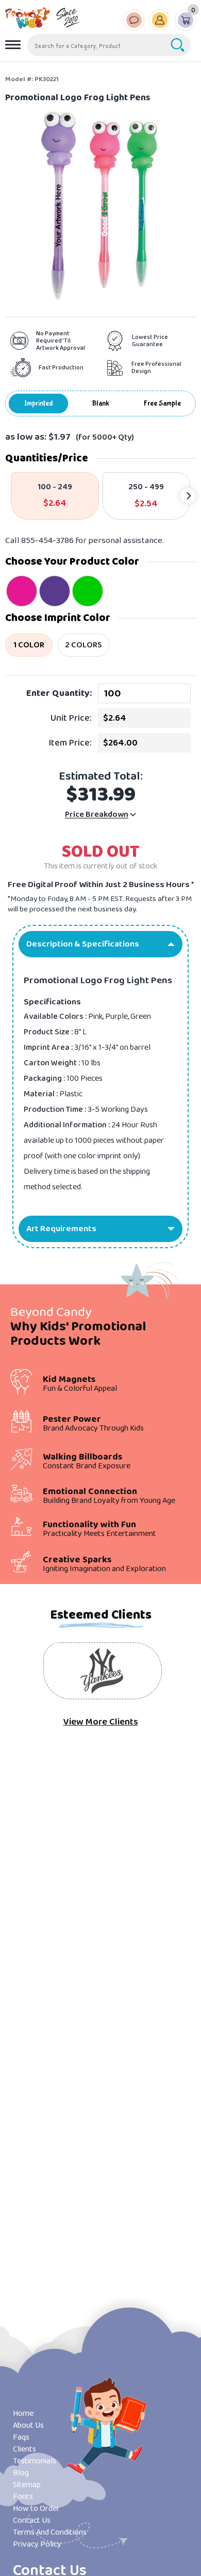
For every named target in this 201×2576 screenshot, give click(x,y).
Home (23, 2414)
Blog (21, 2473)
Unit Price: (71, 718)
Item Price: (70, 743)
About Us (28, 2425)
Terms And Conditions (50, 2532)
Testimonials (35, 2461)
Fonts (23, 2497)
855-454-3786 (47, 541)
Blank (101, 404)
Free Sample (162, 404)
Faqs (21, 2437)
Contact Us (32, 2520)
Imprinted (39, 404)
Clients (24, 2449)
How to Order (36, 2509)
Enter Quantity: (59, 693)
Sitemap (27, 2485)
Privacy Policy (37, 2544)
